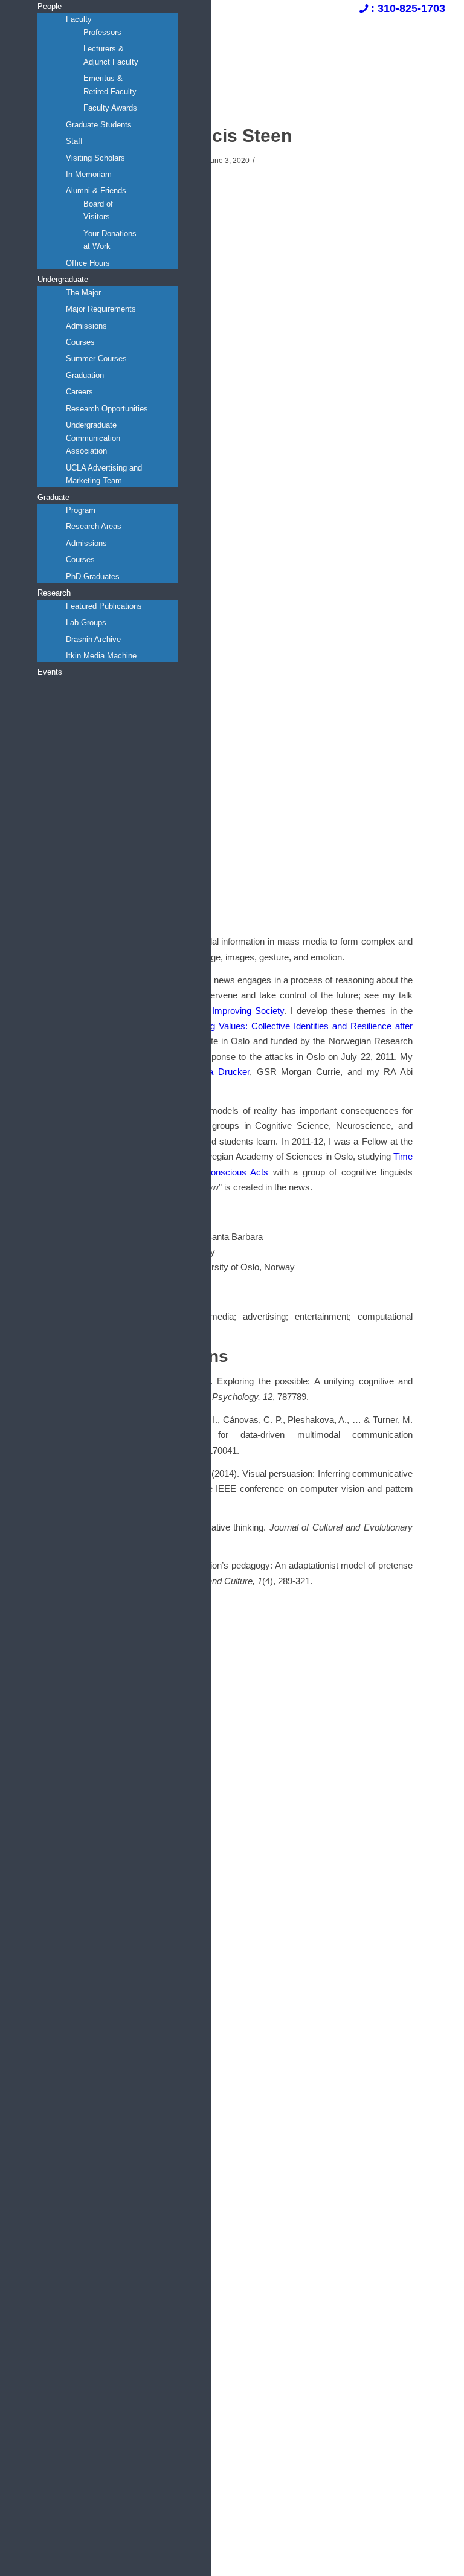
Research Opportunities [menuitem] (107, 409)
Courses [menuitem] (80, 342)
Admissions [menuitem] (86, 326)
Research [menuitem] (54, 593)
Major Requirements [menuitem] (101, 309)
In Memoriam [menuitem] (89, 174)
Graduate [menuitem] (53, 497)
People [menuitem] (50, 6)
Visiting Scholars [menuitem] (95, 158)
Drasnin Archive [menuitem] (93, 639)
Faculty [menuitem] (79, 19)
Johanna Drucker (214, 1072)
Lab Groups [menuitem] (86, 622)
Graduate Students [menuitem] (99, 125)
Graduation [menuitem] (85, 375)
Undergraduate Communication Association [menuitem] (93, 438)
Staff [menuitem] (74, 141)
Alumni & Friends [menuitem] (96, 191)
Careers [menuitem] (79, 392)
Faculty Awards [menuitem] (110, 108)
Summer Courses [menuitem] (96, 358)
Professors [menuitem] (102, 32)
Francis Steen (232, 136)
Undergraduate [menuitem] (63, 279)
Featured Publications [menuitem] (104, 606)
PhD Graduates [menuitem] (93, 577)
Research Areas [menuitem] (94, 526)
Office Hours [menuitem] (88, 263)
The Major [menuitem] (83, 293)
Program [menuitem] (81, 510)
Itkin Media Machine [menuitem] (101, 656)
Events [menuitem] (50, 672)
